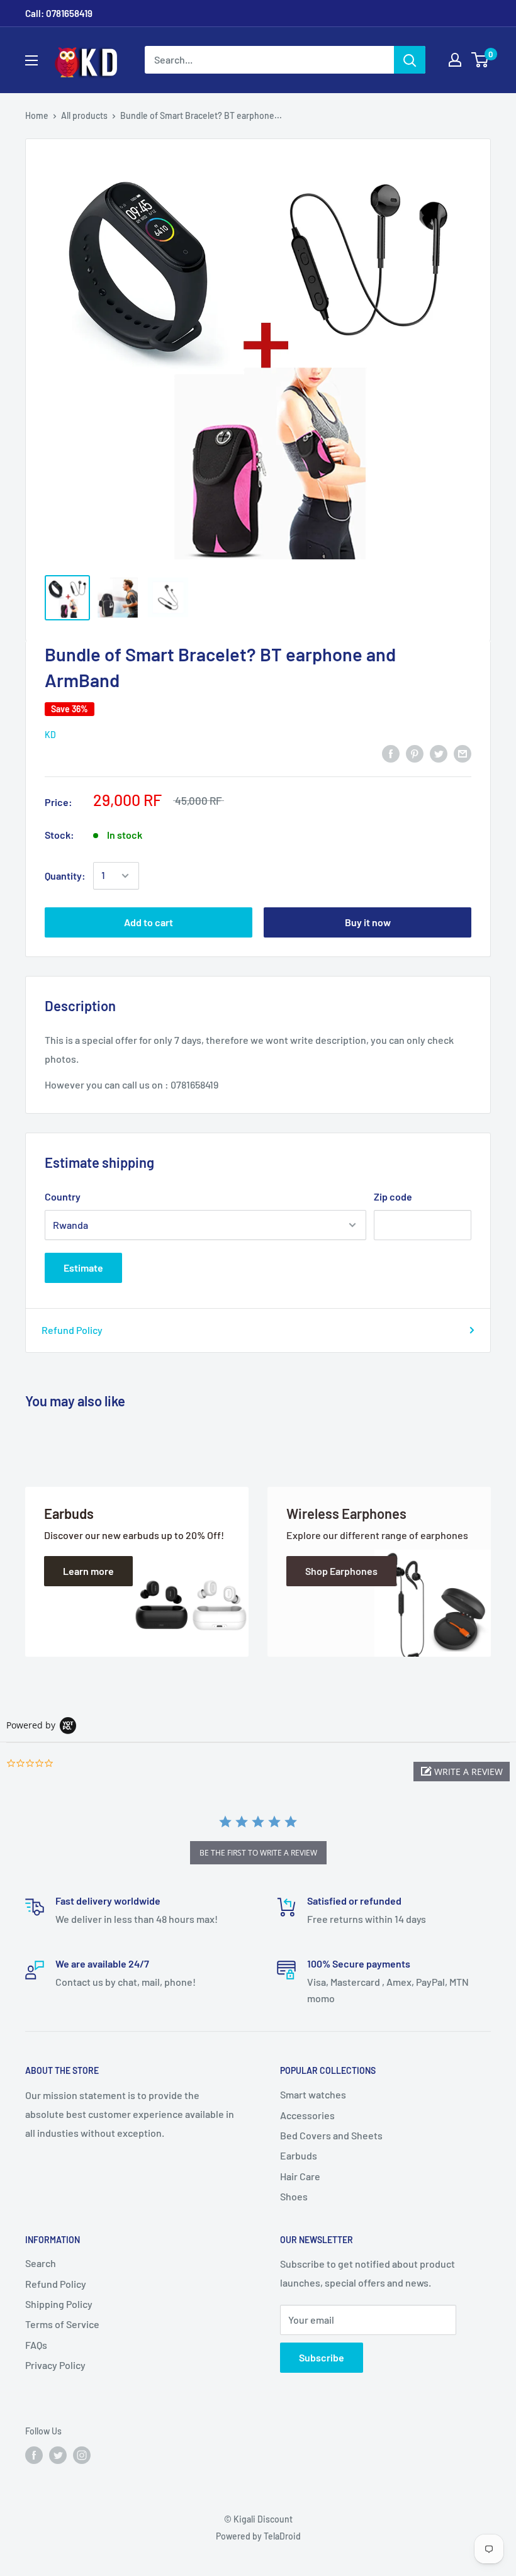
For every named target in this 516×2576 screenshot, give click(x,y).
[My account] (455, 60)
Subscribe (322, 2357)
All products (84, 115)
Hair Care (300, 2176)
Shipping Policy (59, 2304)
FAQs (36, 2345)
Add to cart (149, 922)
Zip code (393, 1196)
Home (37, 115)
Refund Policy (72, 1330)
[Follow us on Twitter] (58, 2455)
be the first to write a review (258, 1853)
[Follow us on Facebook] (34, 2455)
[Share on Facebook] (391, 753)
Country (63, 1196)
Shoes (294, 2196)
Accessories (307, 2115)
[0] (480, 60)
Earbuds (299, 2155)
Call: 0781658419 (59, 13)
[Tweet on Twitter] (439, 753)
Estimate (83, 1268)
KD (50, 735)
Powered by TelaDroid (258, 2536)
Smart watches (313, 2094)
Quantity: (65, 876)
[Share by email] (463, 753)
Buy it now (368, 922)
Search (41, 2263)
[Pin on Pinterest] (415, 753)
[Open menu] (31, 60)
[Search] (410, 60)
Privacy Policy (55, 2365)
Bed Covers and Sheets (331, 2135)
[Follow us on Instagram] (82, 2455)
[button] (462, 1772)
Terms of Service (62, 2324)
